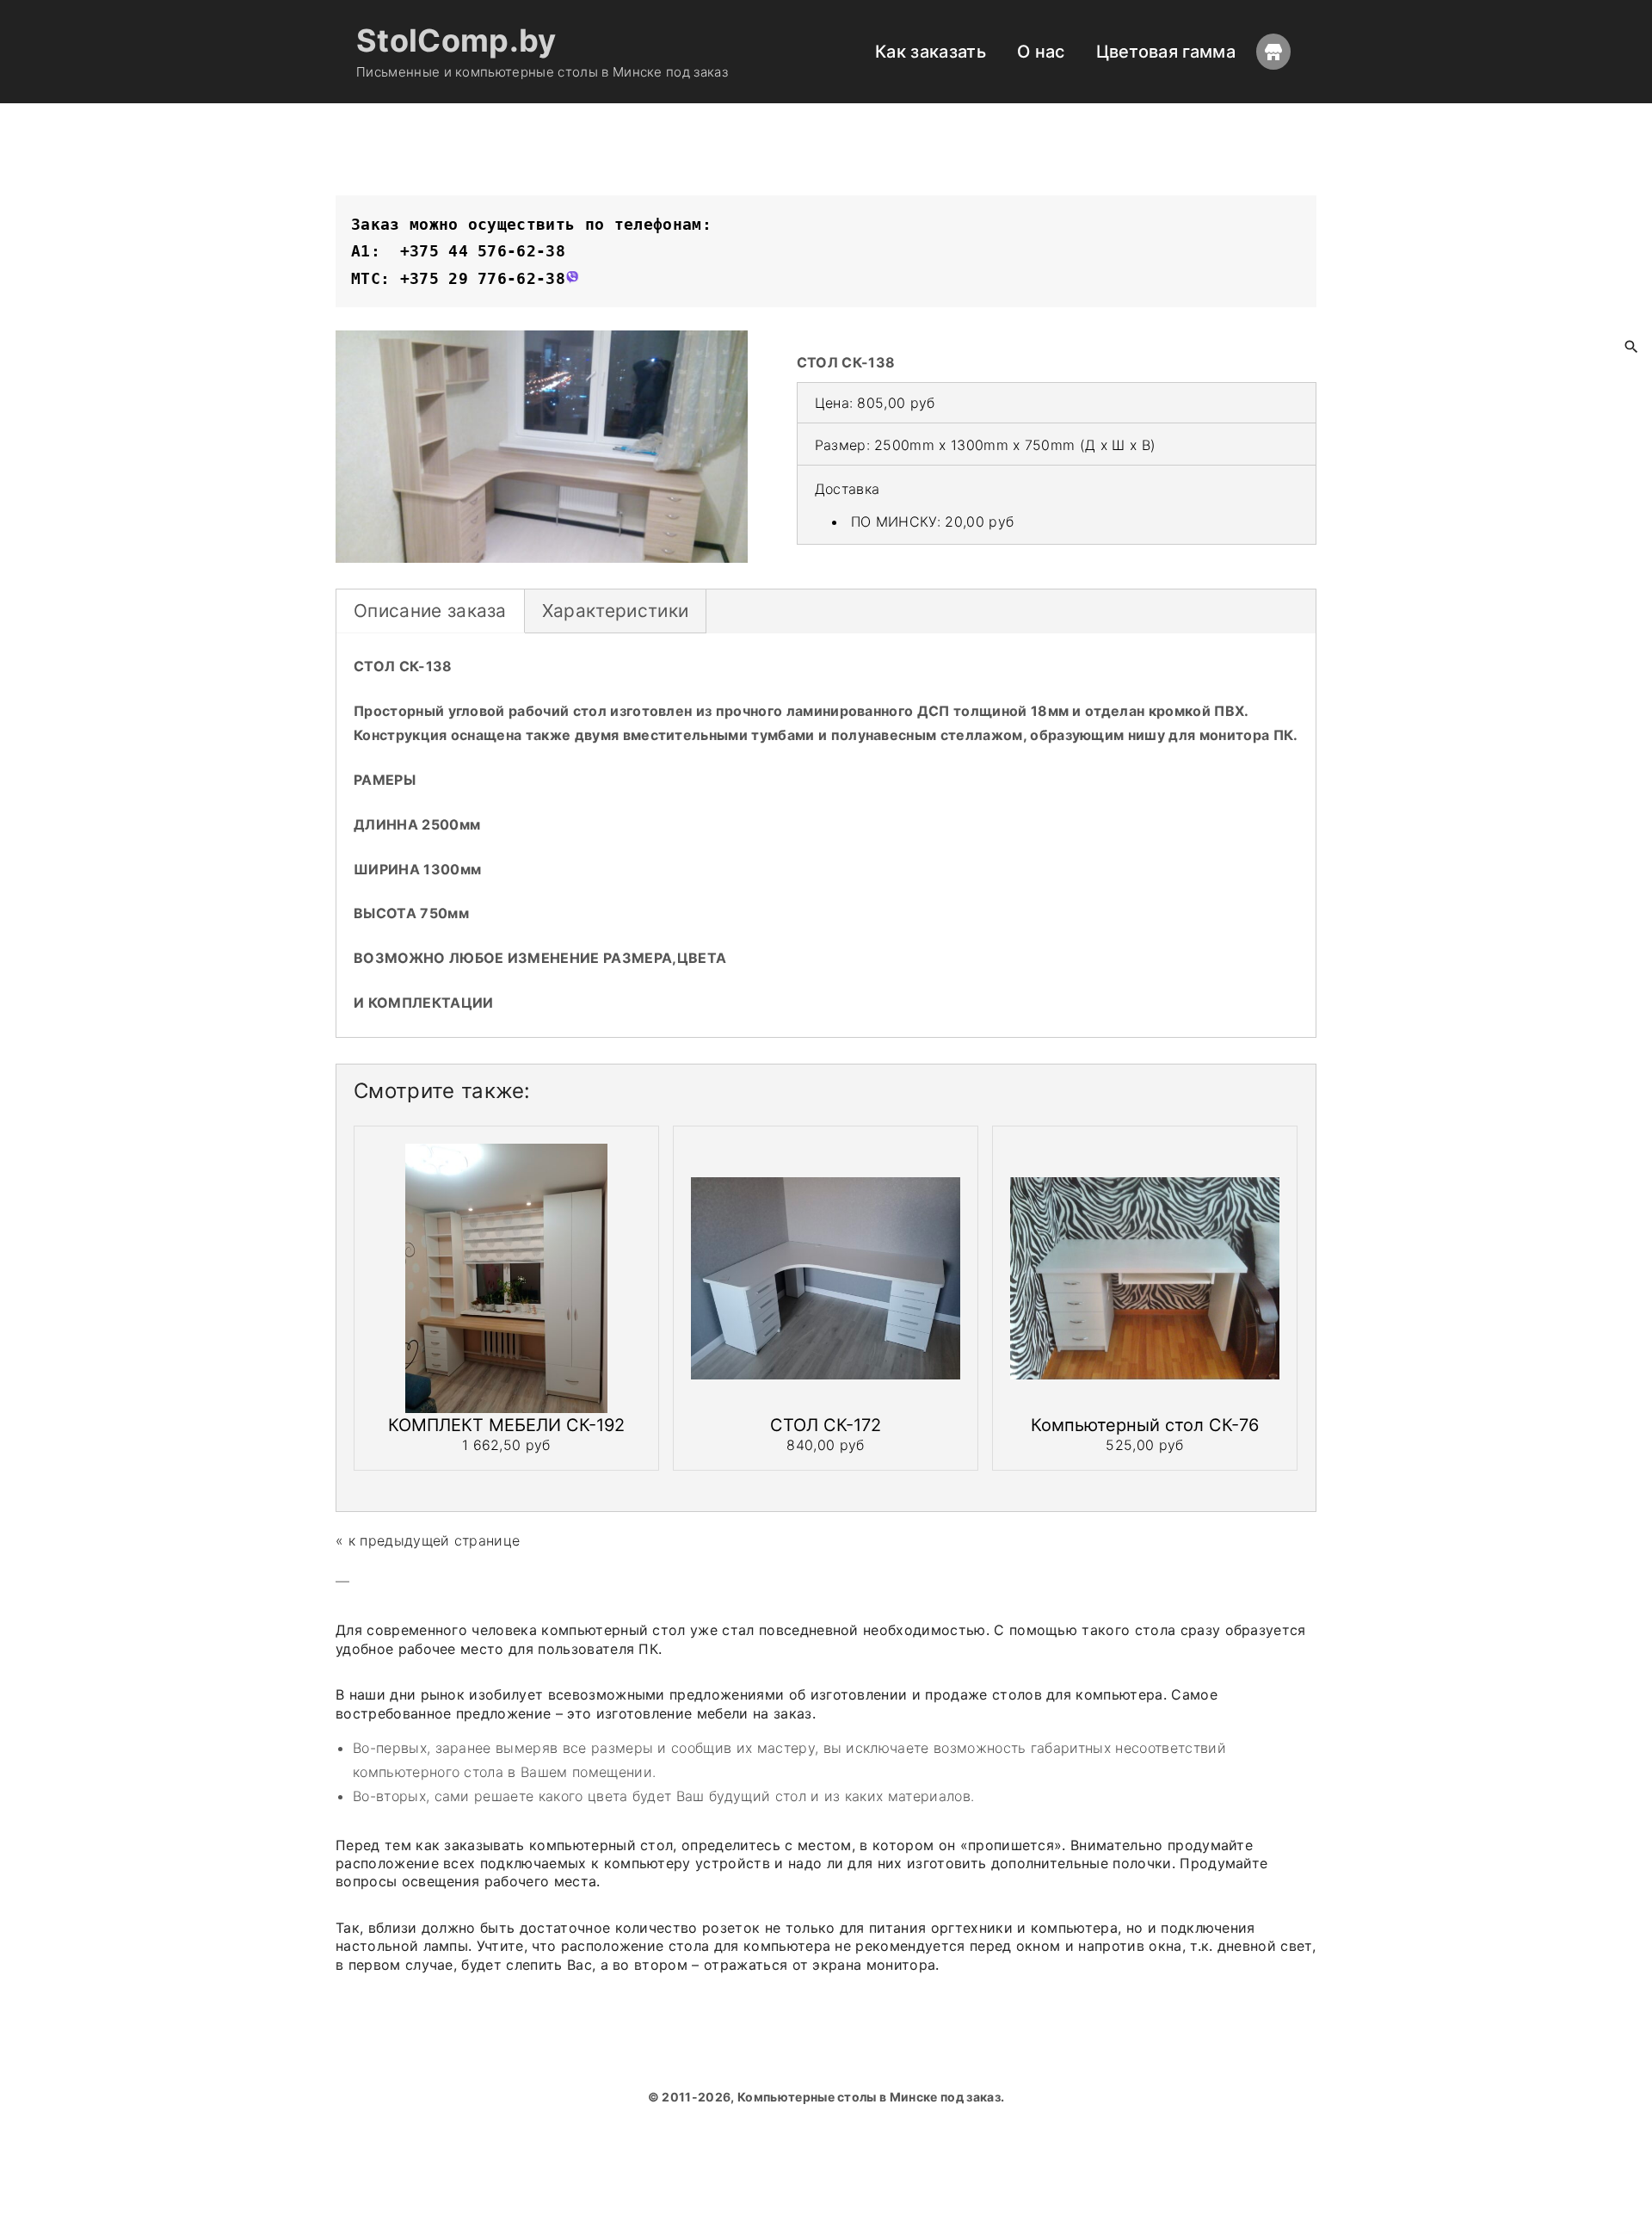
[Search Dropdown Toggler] (1632, 348)
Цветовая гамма (1166, 52)
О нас (1041, 52)
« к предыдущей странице (428, 1540)
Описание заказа (430, 611)
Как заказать (931, 52)
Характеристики (615, 611)
